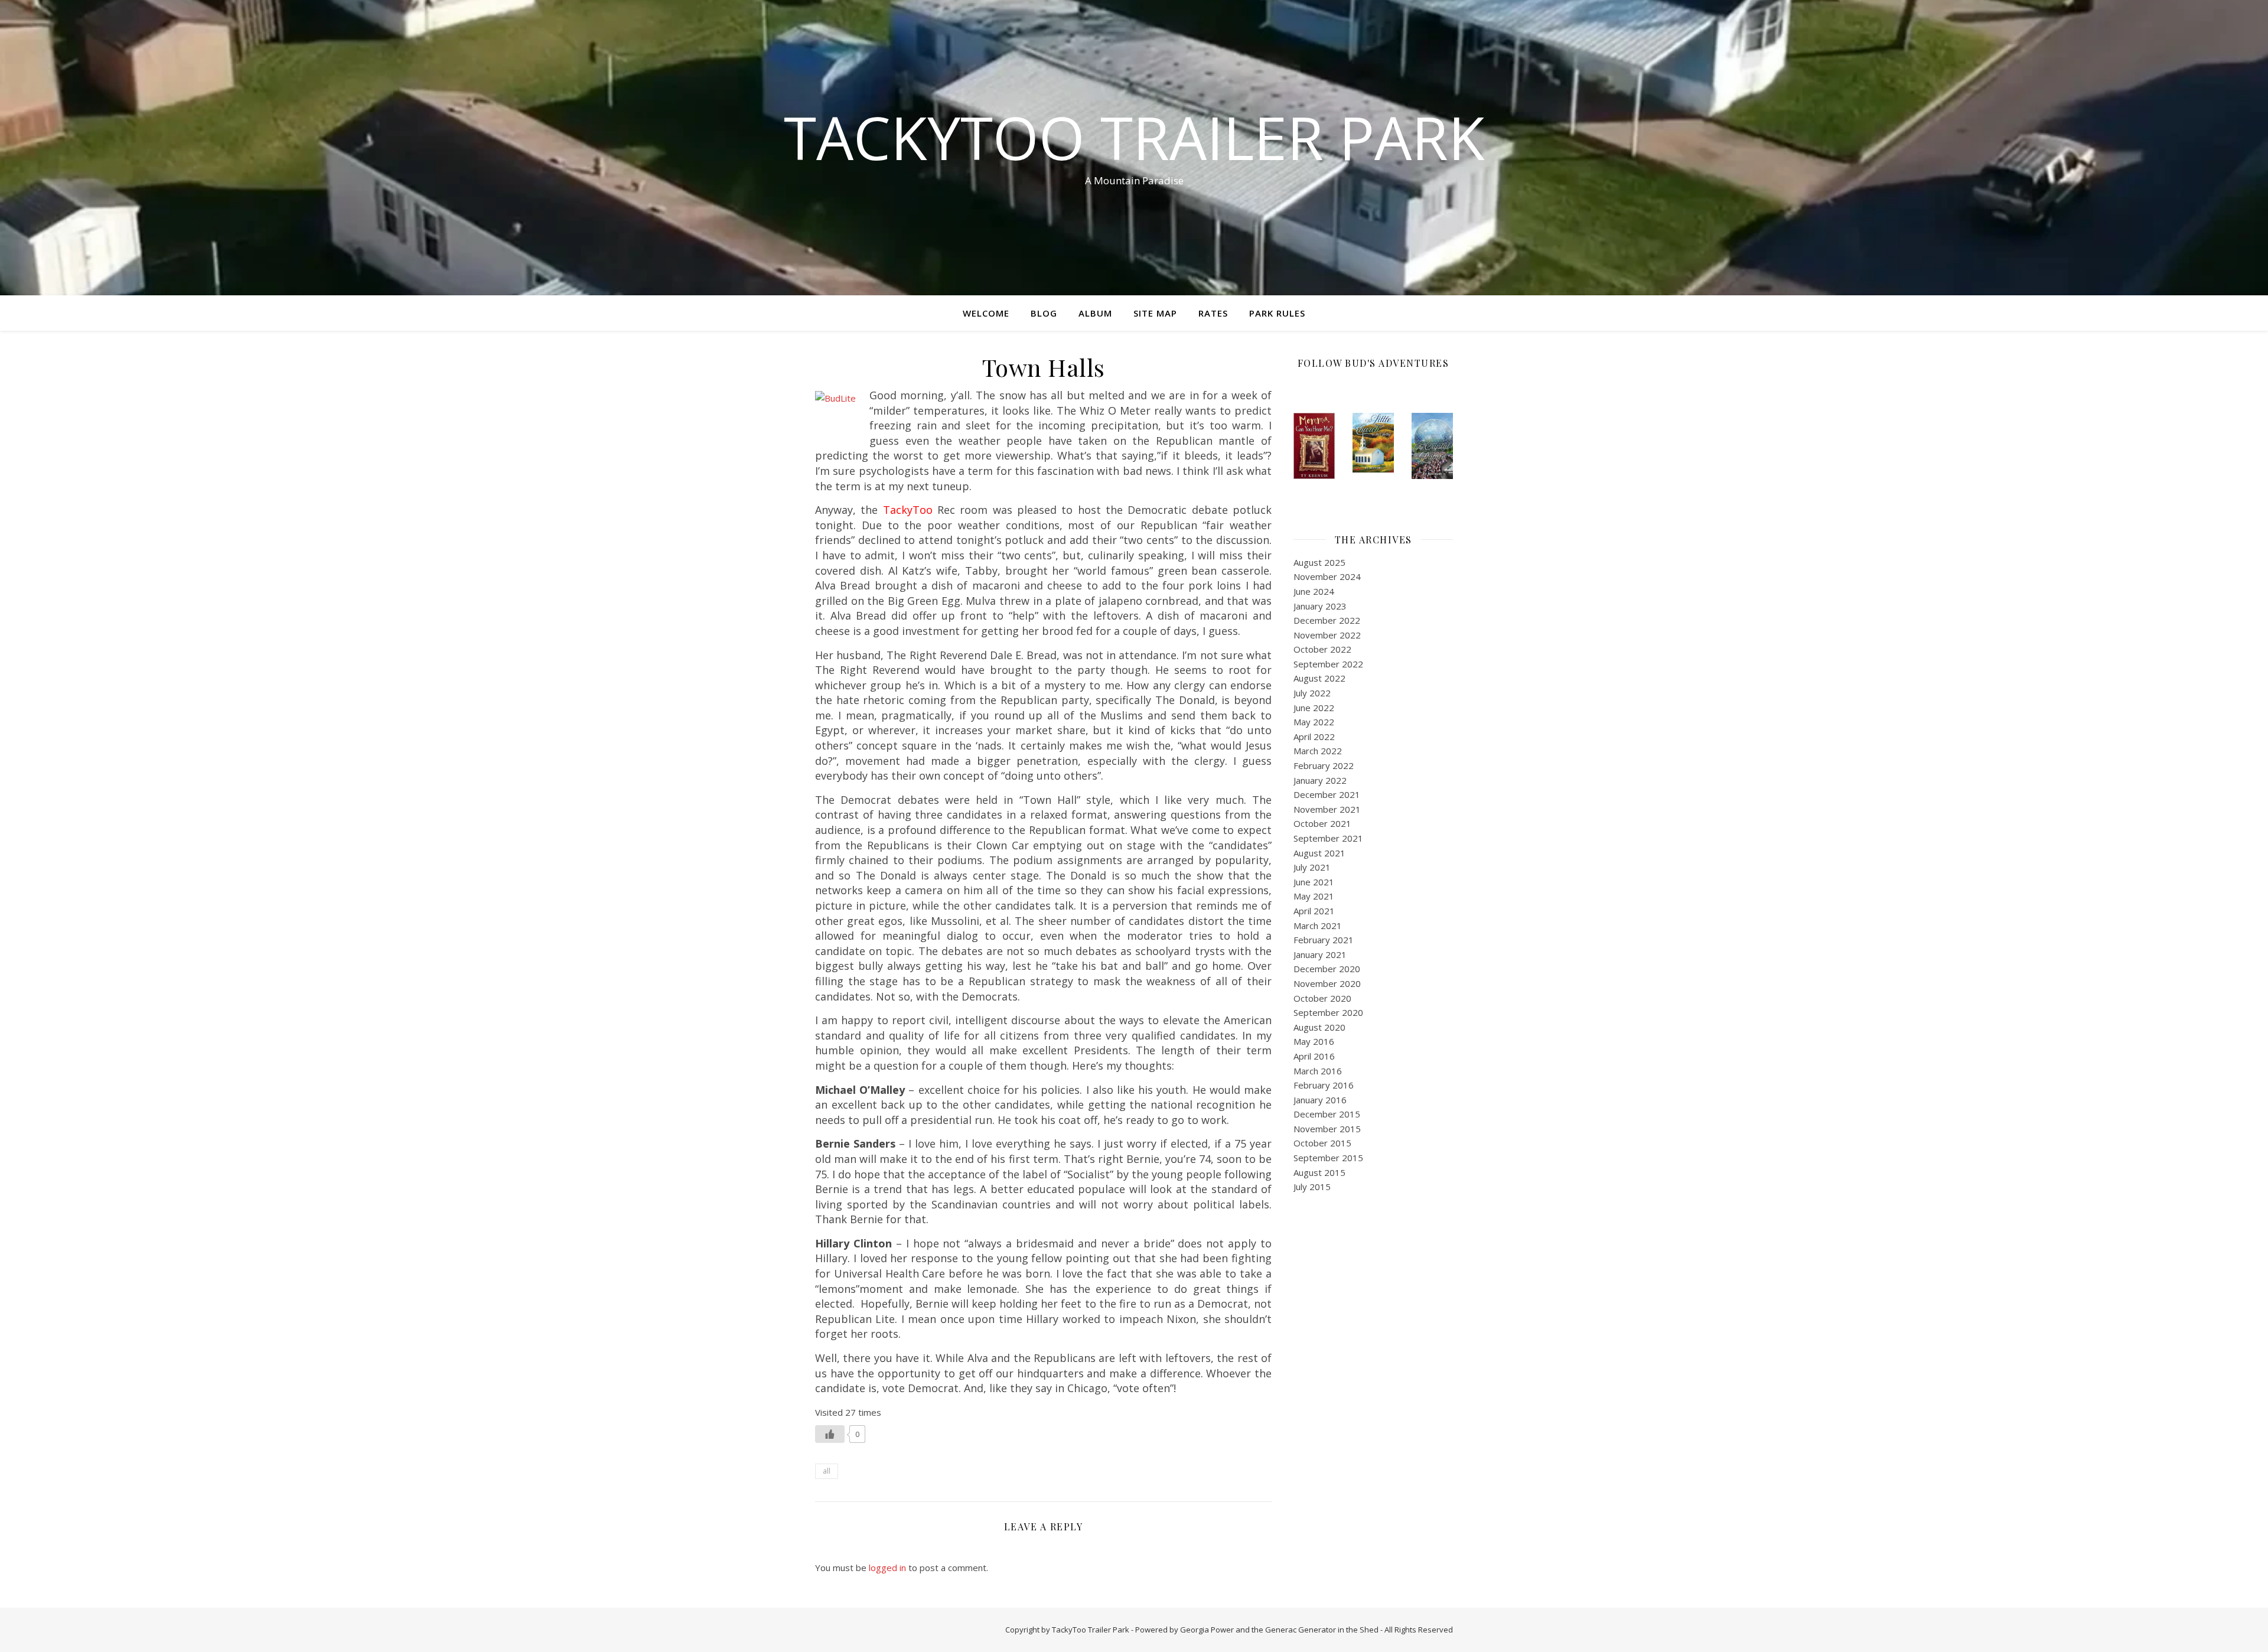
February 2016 (1324, 1085)
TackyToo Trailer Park (1134, 137)
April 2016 (1314, 1056)
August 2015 (1319, 1172)
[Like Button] (830, 1434)
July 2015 (1312, 1187)
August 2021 (1319, 853)
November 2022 (1327, 635)
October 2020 (1322, 998)
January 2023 (1320, 606)
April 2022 (1314, 737)
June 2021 (1314, 882)
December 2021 (1327, 794)
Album (1095, 313)
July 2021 (1312, 867)
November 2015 (1327, 1129)
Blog (1044, 313)
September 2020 (1328, 1012)
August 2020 (1319, 1027)
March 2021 (1318, 926)
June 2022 (1314, 708)
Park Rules (1277, 313)
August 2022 (1319, 678)
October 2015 (1322, 1143)
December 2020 (1327, 969)
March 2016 (1318, 1071)
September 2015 (1328, 1158)
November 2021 (1327, 809)
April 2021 (1314, 911)
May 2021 (1314, 896)
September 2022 (1328, 664)
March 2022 (1318, 751)
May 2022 (1314, 722)
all (827, 1471)
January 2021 (1320, 954)
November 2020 (1327, 983)
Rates (1213, 313)
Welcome (986, 313)
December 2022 (1327, 620)
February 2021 (1324, 940)
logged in (887, 1568)
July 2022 (1312, 693)
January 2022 (1320, 780)
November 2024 (1327, 576)
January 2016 (1320, 1100)
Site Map (1155, 313)
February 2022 (1324, 765)
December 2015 (1327, 1114)
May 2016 (1314, 1041)
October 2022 (1322, 649)
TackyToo (908, 510)
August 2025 (1319, 562)
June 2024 (1314, 591)
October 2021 (1322, 823)
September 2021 (1328, 838)
